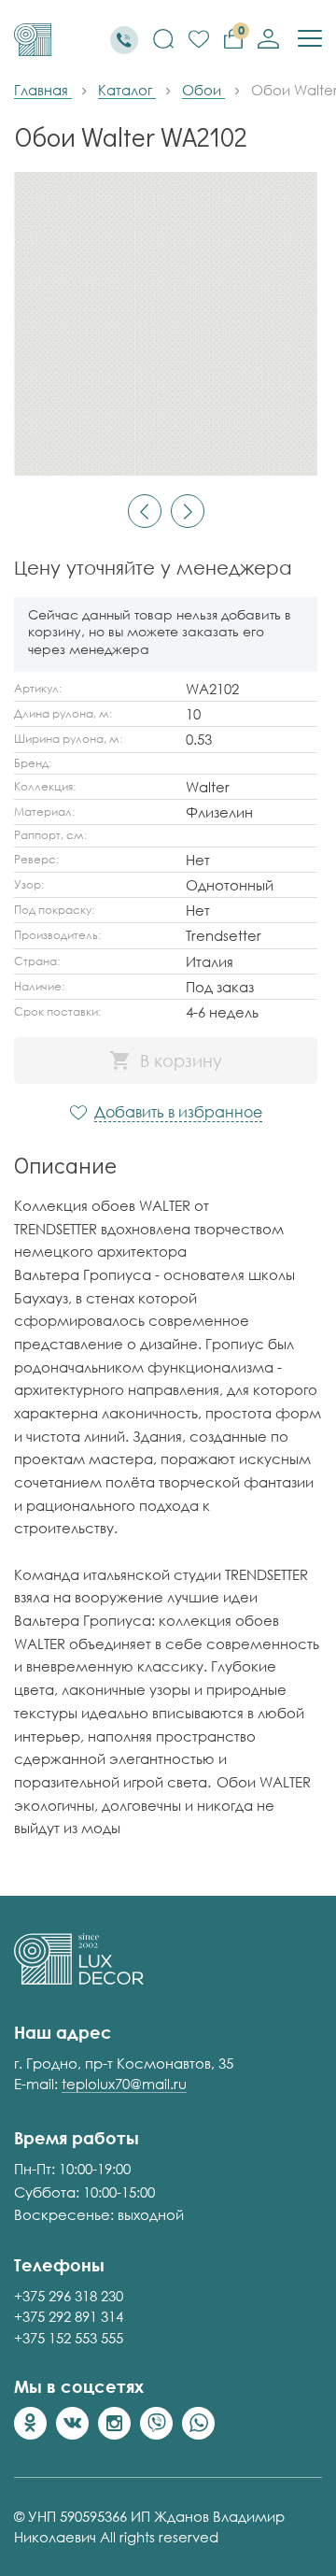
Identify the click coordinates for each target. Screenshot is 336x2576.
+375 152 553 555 (69, 2338)
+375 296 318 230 (69, 2296)
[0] (199, 40)
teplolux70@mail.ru (124, 2084)
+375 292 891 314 (69, 2316)
